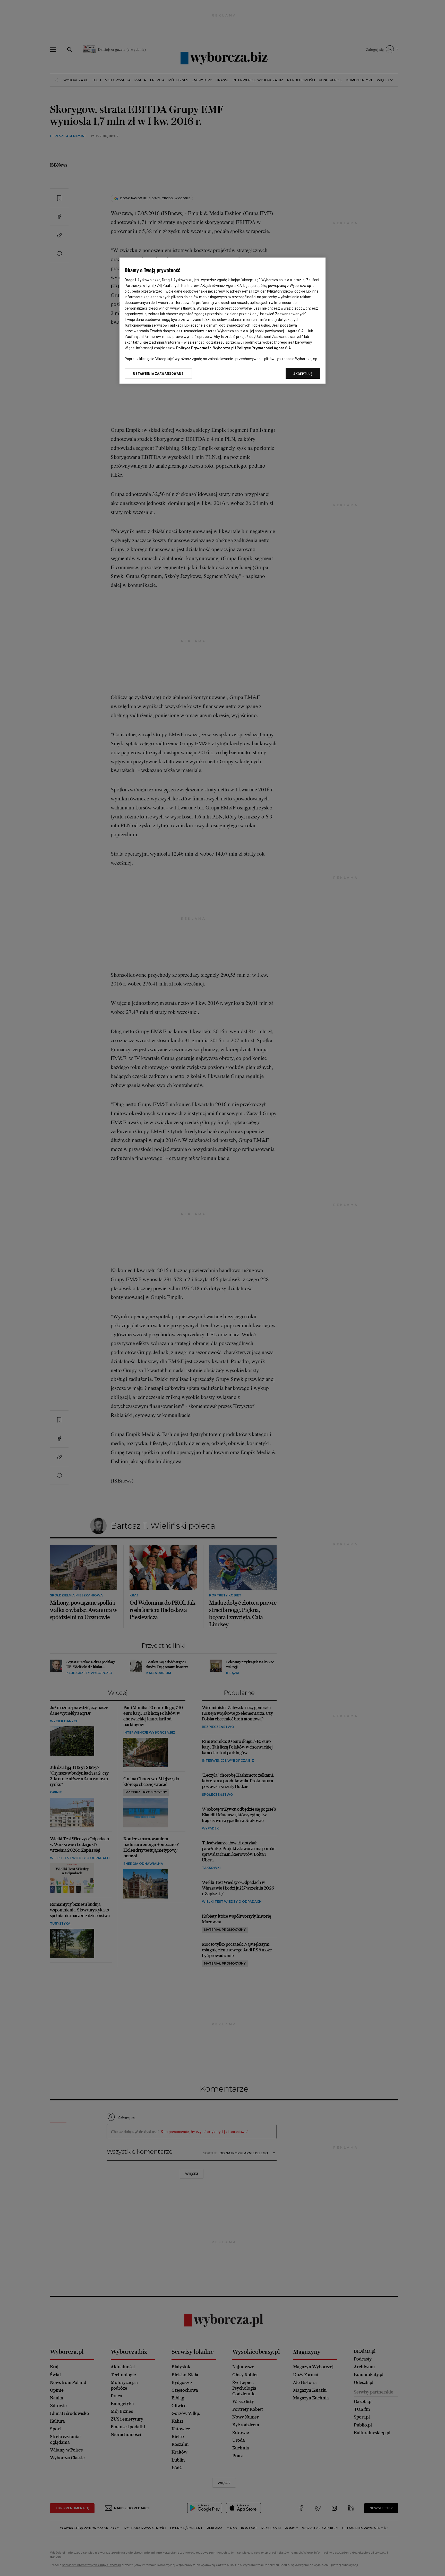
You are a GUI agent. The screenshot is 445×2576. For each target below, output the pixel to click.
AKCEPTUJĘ (303, 374)
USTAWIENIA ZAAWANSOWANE (158, 374)
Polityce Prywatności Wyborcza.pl (205, 348)
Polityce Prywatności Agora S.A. (264, 348)
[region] (222, 321)
